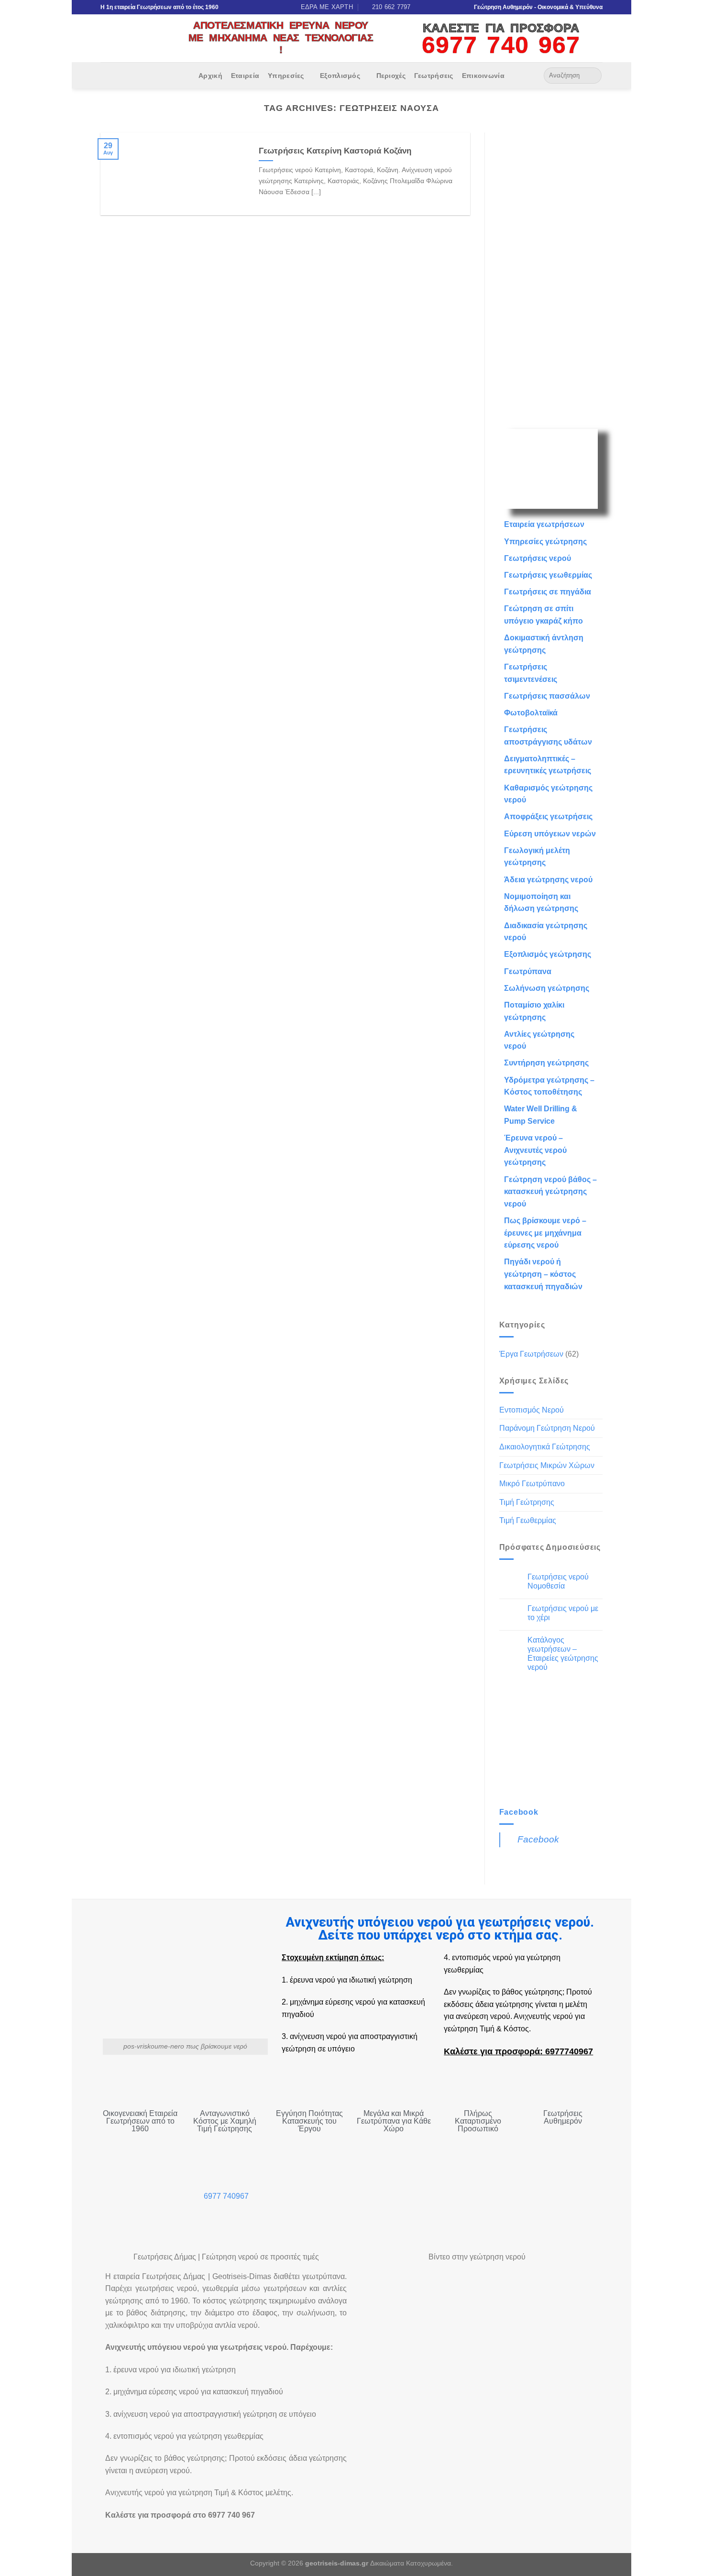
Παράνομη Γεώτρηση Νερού (547, 1428)
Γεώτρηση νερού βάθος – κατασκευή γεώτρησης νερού (550, 1192)
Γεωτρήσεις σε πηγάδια (548, 592)
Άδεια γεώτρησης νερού (548, 880)
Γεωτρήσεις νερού (538, 558)
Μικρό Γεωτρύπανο (532, 1484)
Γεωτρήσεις (434, 76)
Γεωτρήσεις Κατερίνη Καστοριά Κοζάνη (335, 151)
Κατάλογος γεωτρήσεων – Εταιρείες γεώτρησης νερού (563, 1654)
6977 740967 (226, 2196)
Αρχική (210, 76)
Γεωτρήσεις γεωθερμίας (548, 575)
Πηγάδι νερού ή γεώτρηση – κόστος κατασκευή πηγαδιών (543, 1274)
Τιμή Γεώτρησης (527, 1502)
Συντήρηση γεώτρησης (546, 1063)
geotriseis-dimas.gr (337, 2563)
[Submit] (593, 76)
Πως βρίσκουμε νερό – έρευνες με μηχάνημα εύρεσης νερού (545, 1233)
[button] (393, 2307)
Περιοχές (391, 76)
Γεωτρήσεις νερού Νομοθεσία (558, 1581)
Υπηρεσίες (286, 76)
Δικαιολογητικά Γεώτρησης (545, 1447)
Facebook (519, 1812)
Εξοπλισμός (340, 76)
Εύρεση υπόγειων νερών (550, 834)
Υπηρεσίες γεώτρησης (545, 542)
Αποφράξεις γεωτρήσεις (548, 817)
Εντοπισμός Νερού (532, 1410)
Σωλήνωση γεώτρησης (547, 988)
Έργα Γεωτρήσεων (531, 1354)
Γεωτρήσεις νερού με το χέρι (563, 1613)
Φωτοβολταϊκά (531, 713)
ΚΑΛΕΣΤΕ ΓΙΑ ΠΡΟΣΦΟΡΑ (501, 28)
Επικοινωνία (483, 76)
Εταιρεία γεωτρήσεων (544, 524)
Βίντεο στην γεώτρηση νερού (477, 2257)
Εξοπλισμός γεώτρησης (548, 954)
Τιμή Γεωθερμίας (528, 1520)
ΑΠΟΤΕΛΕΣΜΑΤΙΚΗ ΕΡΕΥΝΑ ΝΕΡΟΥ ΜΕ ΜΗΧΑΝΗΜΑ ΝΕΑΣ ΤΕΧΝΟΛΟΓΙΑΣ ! (281, 37)
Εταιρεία (245, 76)
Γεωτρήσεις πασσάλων (547, 696)
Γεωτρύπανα (528, 971)
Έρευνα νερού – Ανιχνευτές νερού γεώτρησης (535, 1150)
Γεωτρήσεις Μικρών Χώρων (547, 1465)
